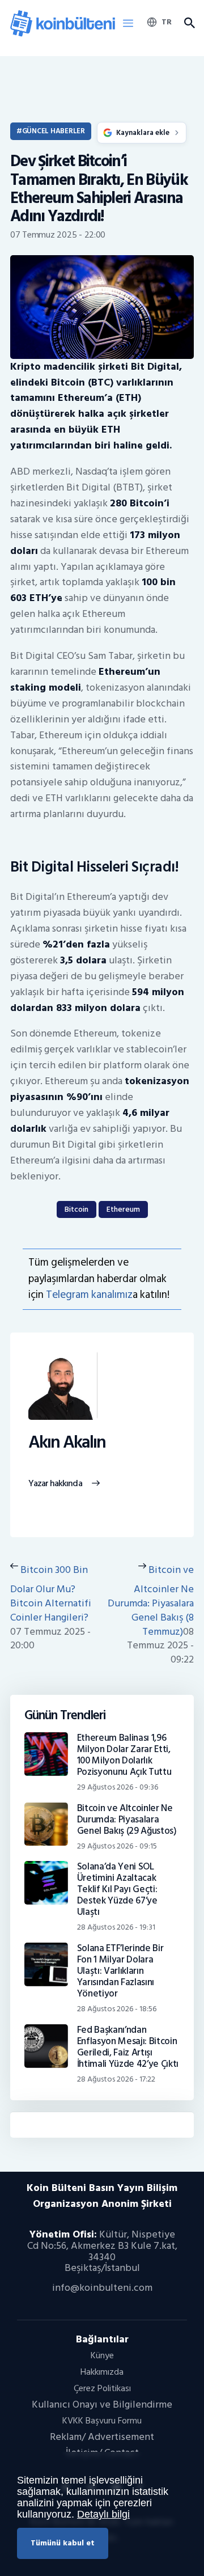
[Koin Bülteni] (63, 14)
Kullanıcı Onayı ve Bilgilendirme (102, 2404)
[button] (128, 24)
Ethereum (123, 1209)
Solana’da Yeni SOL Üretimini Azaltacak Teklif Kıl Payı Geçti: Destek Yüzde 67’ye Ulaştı (117, 1889)
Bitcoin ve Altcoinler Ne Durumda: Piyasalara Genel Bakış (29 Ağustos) (127, 1820)
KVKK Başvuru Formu (102, 2421)
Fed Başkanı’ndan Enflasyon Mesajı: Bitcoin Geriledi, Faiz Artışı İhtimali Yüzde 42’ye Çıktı (128, 2047)
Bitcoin (76, 1209)
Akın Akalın (67, 1443)
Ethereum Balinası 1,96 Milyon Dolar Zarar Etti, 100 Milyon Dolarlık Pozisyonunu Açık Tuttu (124, 1755)
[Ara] (189, 23)
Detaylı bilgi (103, 2514)
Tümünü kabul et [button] (63, 2543)
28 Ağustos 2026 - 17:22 (116, 2079)
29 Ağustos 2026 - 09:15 (117, 1846)
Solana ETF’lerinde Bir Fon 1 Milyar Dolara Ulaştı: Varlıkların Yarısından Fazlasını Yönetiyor (120, 1971)
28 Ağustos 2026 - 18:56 (117, 2009)
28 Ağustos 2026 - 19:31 (116, 1927)
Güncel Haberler (54, 131)
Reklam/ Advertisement (102, 2437)
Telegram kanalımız (89, 1295)
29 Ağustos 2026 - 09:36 (118, 1787)
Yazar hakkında (55, 1484)
